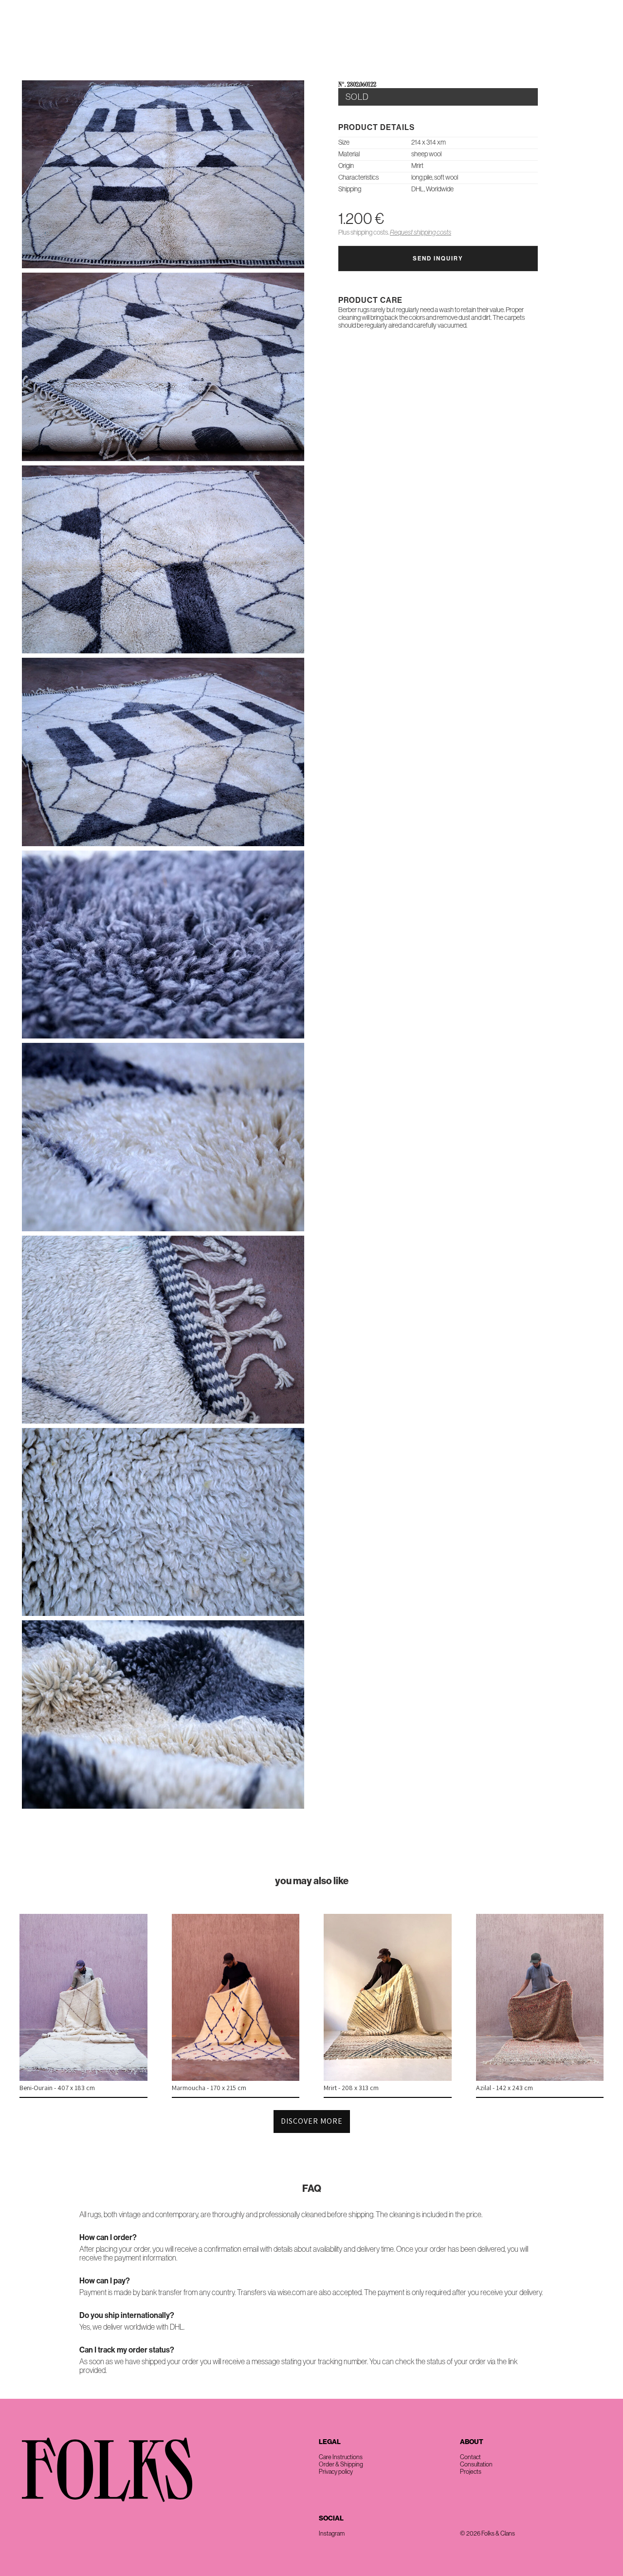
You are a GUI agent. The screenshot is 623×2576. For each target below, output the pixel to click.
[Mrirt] (388, 2078)
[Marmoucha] (236, 2078)
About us (418, 34)
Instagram (332, 2533)
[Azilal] (540, 2078)
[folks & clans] (311, 58)
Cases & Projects (476, 34)
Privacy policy (336, 2472)
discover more (312, 2121)
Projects (471, 2472)
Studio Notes (542, 34)
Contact (593, 34)
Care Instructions (341, 2457)
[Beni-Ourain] (83, 2078)
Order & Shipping (341, 2464)
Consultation (476, 2464)
